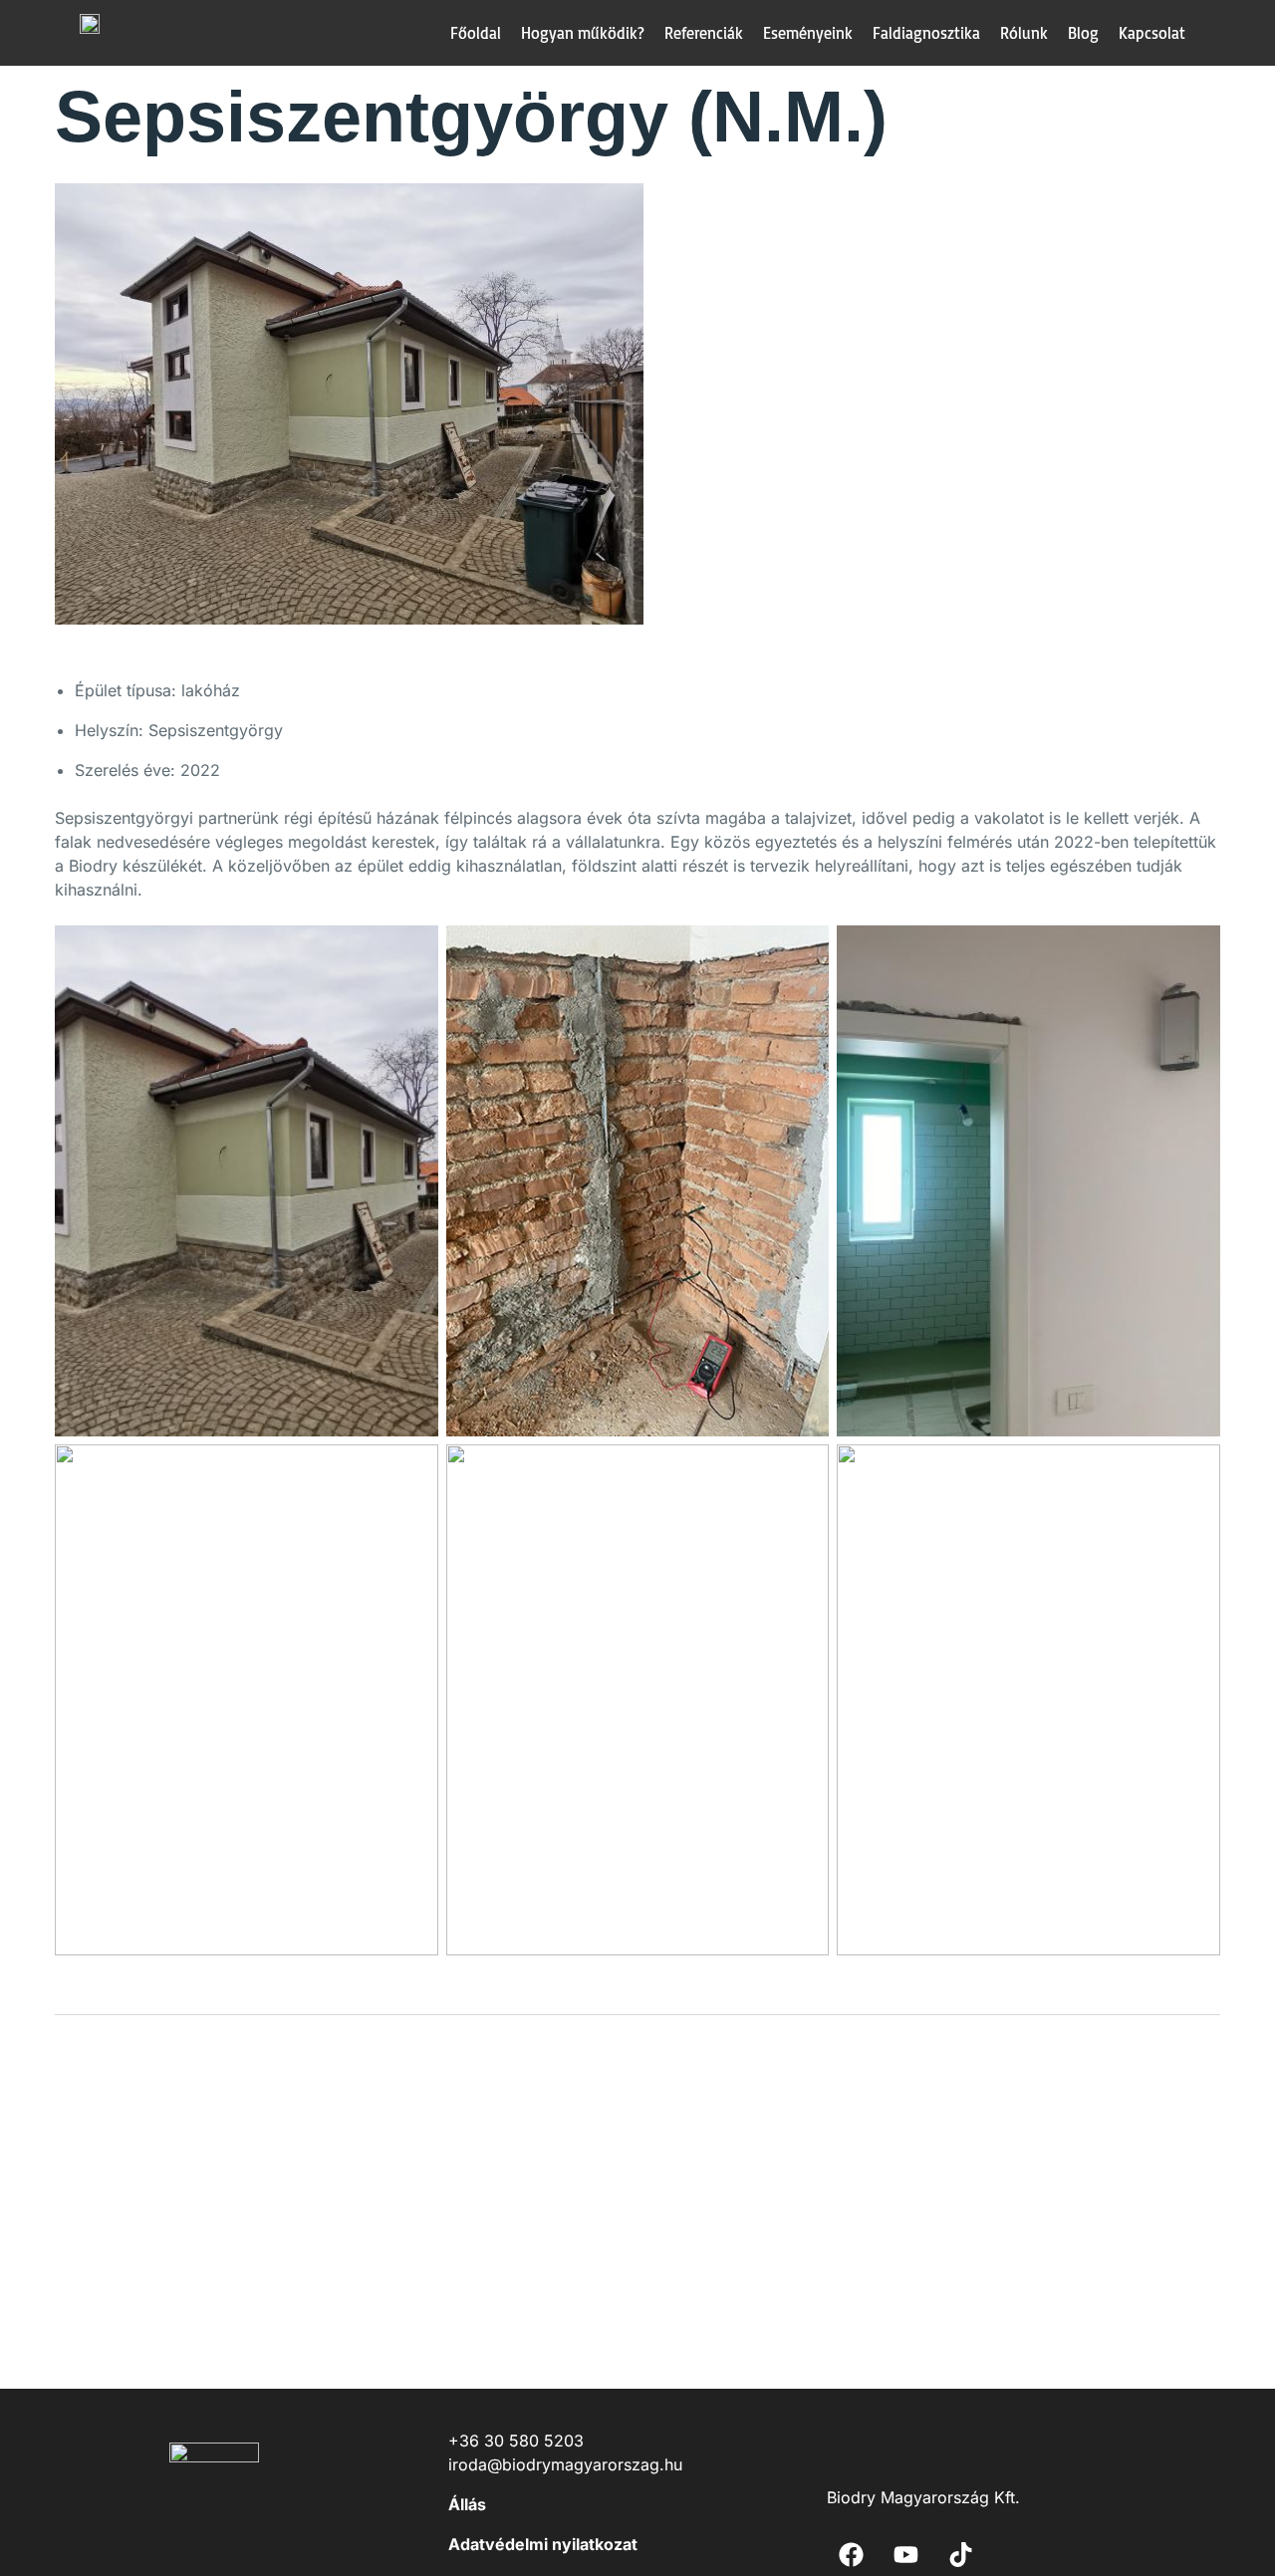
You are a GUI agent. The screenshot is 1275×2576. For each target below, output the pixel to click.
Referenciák (704, 33)
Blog (1083, 33)
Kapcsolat (1152, 33)
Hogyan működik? (583, 33)
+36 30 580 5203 (516, 2441)
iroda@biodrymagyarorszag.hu (565, 2464)
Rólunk (1024, 33)
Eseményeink (808, 33)
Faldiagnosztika (926, 33)
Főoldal (476, 33)
